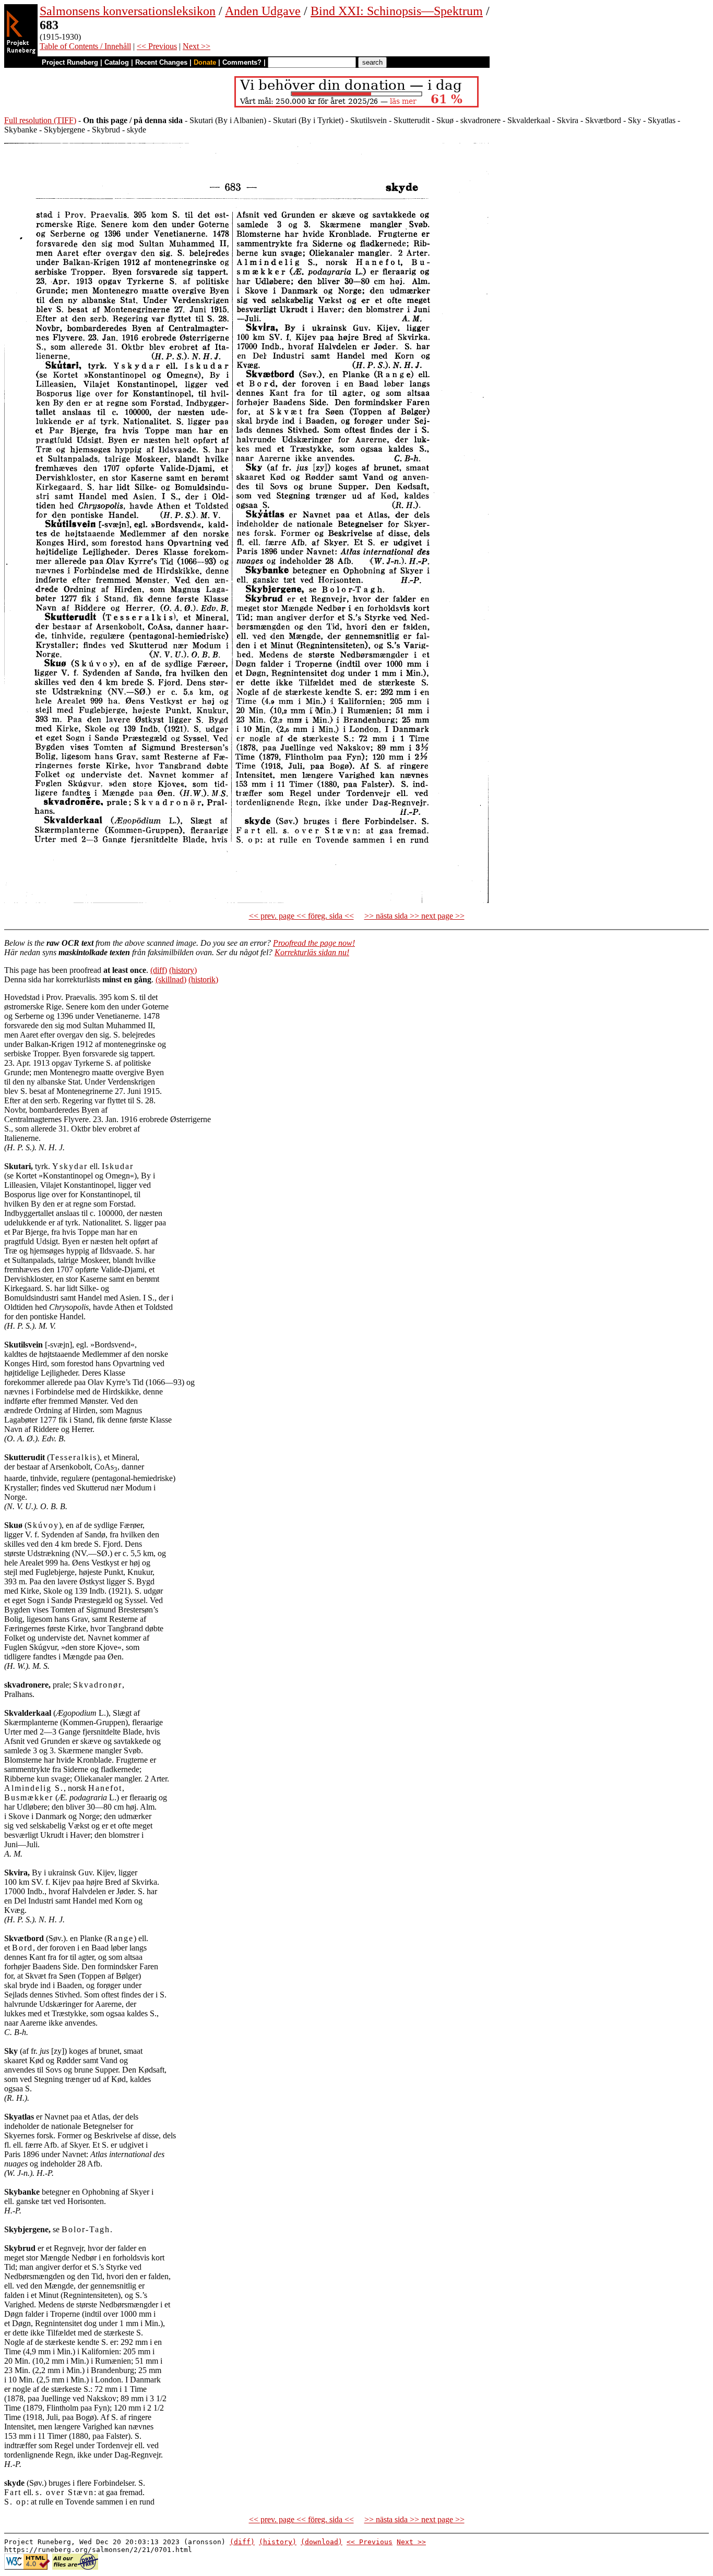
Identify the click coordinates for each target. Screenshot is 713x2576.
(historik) (203, 979)
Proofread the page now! (314, 943)
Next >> (197, 46)
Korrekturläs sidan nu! (312, 952)
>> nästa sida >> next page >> (414, 916)
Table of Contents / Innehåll (85, 46)
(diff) (159, 970)
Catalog (117, 62)
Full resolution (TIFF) (40, 120)
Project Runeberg (70, 62)
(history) (183, 970)
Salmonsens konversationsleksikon (128, 11)
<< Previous (157, 46)
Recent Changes (161, 62)
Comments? (242, 62)
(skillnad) (171, 979)
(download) (322, 2542)
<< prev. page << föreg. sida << (301, 916)
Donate (205, 62)
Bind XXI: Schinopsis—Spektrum (397, 11)
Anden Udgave (263, 11)
